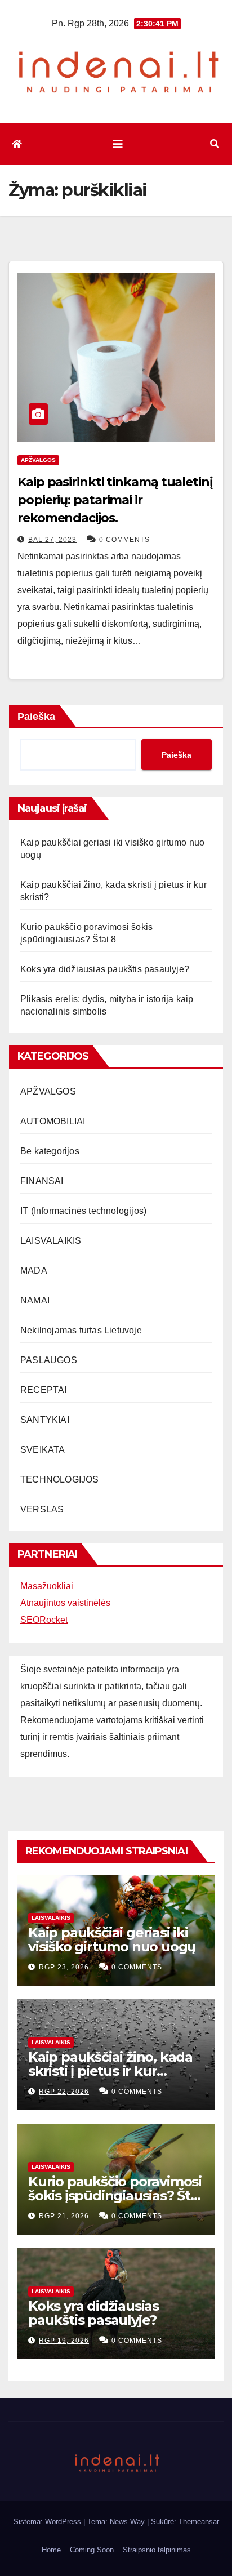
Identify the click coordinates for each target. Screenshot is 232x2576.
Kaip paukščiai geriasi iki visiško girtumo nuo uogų (112, 1939)
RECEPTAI (44, 1390)
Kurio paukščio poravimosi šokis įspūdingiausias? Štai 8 (115, 2195)
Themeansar (199, 2522)
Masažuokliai (47, 1586)
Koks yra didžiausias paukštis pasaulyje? (105, 969)
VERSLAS (42, 1509)
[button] (215, 144)
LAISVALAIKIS (51, 1241)
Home (51, 2550)
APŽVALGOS (38, 460)
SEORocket (44, 1620)
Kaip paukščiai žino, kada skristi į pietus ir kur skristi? (110, 2071)
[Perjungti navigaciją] (118, 144)
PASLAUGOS (49, 1360)
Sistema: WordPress (48, 2522)
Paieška (36, 717)
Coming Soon (92, 2550)
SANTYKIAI (45, 1420)
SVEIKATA (43, 1450)
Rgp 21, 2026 (64, 2216)
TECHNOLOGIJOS (60, 1480)
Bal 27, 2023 (52, 540)
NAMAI (35, 1300)
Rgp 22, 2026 (64, 2092)
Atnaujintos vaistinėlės (65, 1603)
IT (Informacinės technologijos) (83, 1211)
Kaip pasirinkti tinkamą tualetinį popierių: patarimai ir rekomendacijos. (115, 500)
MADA (34, 1271)
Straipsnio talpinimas (157, 2550)
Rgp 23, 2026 (64, 1967)
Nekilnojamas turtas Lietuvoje (81, 1330)
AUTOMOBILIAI (53, 1121)
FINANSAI (42, 1181)
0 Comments (124, 540)
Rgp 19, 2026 (64, 2341)
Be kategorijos (50, 1151)
